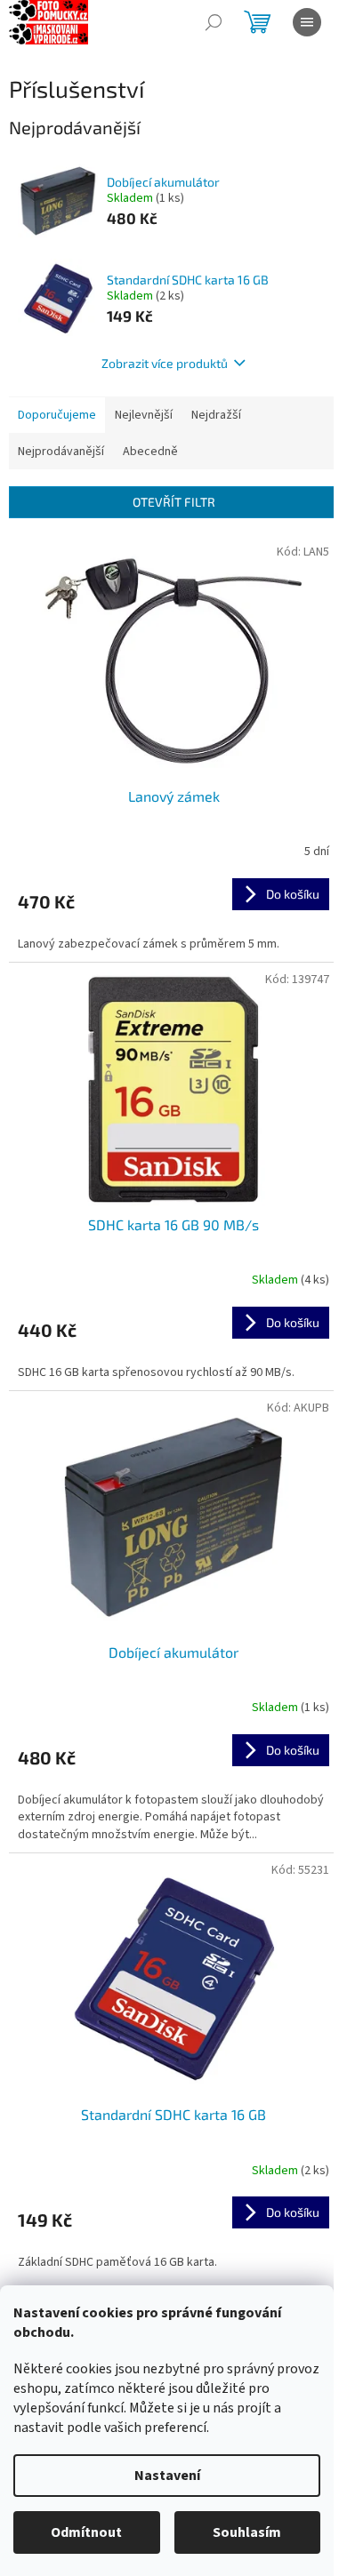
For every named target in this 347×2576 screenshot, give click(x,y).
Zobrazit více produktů (165, 363)
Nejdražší (216, 415)
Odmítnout (86, 2532)
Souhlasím (247, 2532)
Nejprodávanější (61, 452)
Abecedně (150, 452)
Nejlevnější (144, 415)
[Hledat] (214, 22)
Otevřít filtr (174, 502)
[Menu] (307, 22)
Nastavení (167, 2476)
